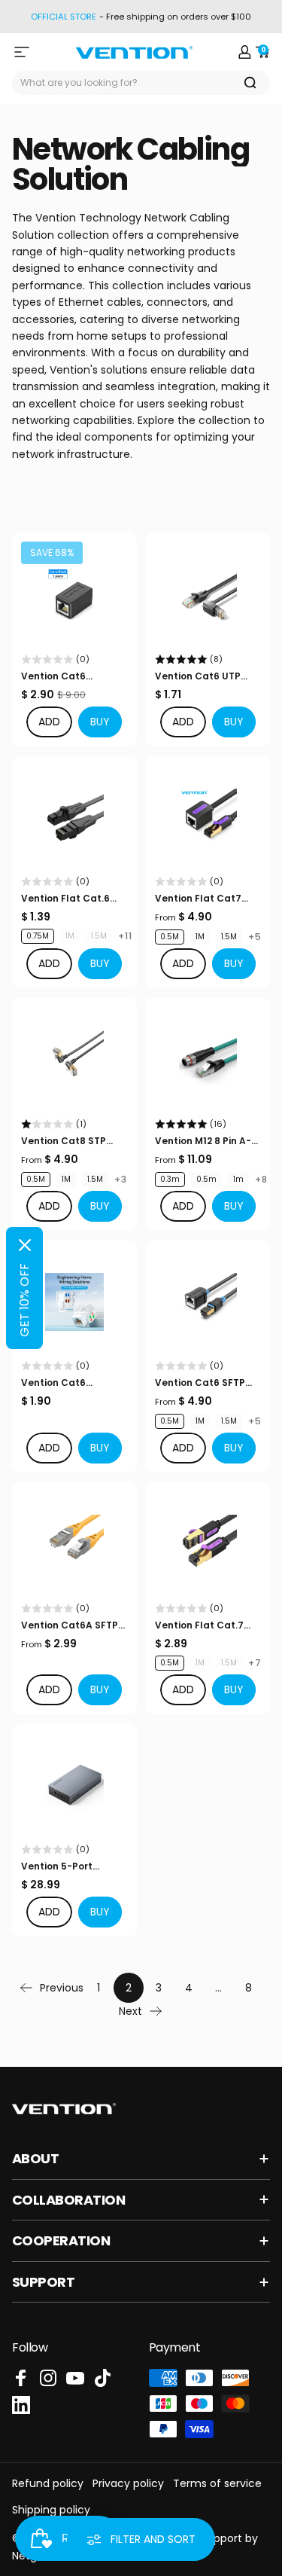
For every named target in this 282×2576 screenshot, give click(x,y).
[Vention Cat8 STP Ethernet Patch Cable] (74, 1060)
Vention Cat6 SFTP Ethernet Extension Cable (200, 1383)
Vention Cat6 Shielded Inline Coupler (57, 676)
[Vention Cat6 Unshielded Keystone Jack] (74, 1302)
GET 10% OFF (24, 1300)
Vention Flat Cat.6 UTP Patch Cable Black (65, 899)
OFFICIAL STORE (64, 17)
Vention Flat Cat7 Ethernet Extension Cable (200, 899)
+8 (261, 1180)
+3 (121, 1180)
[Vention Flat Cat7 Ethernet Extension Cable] (208, 818)
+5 (255, 937)
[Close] (25, 1245)
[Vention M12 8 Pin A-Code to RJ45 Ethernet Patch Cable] (208, 1060)
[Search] (250, 83)
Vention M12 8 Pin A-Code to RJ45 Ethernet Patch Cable (208, 1141)
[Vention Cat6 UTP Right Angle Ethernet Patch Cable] (208, 595)
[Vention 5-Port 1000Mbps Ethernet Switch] (74, 1786)
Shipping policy (51, 2510)
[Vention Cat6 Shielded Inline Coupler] (74, 595)
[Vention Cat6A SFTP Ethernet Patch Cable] (74, 1544)
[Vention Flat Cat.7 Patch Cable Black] (208, 1544)
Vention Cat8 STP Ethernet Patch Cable (74, 1141)
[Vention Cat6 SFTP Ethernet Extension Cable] (208, 1302)
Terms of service (217, 2483)
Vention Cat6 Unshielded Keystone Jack (72, 1383)
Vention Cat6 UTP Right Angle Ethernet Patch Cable (205, 676)
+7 (255, 1663)
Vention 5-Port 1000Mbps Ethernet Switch (68, 1866)
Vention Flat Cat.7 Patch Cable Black (200, 1625)
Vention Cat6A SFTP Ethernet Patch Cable (74, 1625)
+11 (126, 936)
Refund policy (48, 2483)
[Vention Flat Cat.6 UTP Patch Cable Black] (74, 818)
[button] (100, 722)
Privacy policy (128, 2483)
